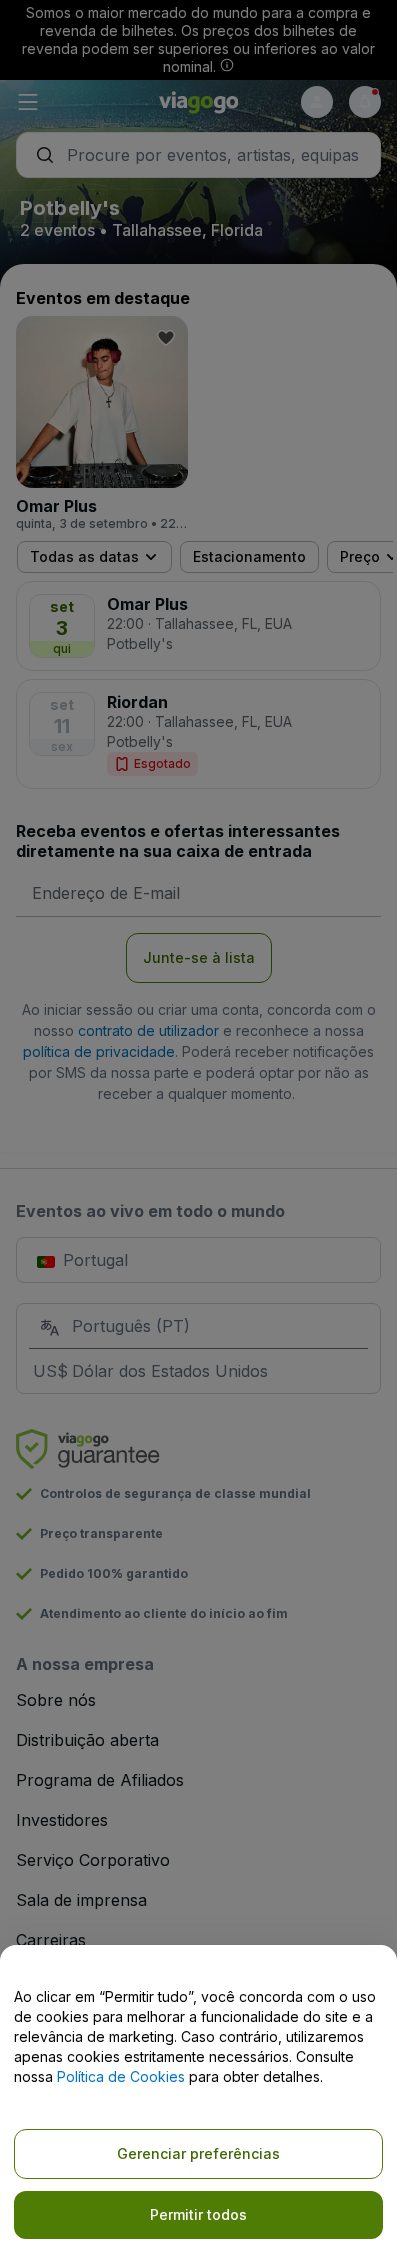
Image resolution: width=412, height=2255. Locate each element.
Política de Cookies (121, 2076)
